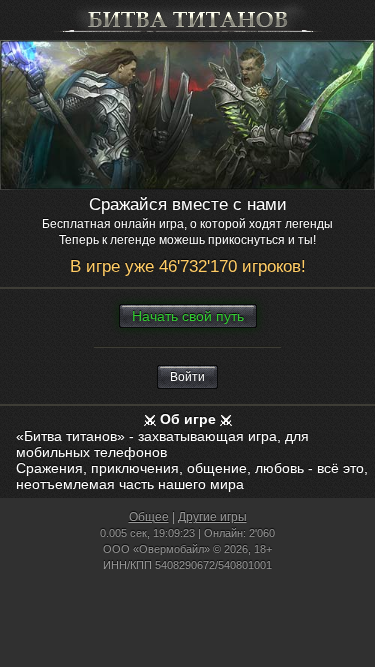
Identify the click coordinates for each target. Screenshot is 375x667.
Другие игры (212, 517)
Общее (149, 517)
